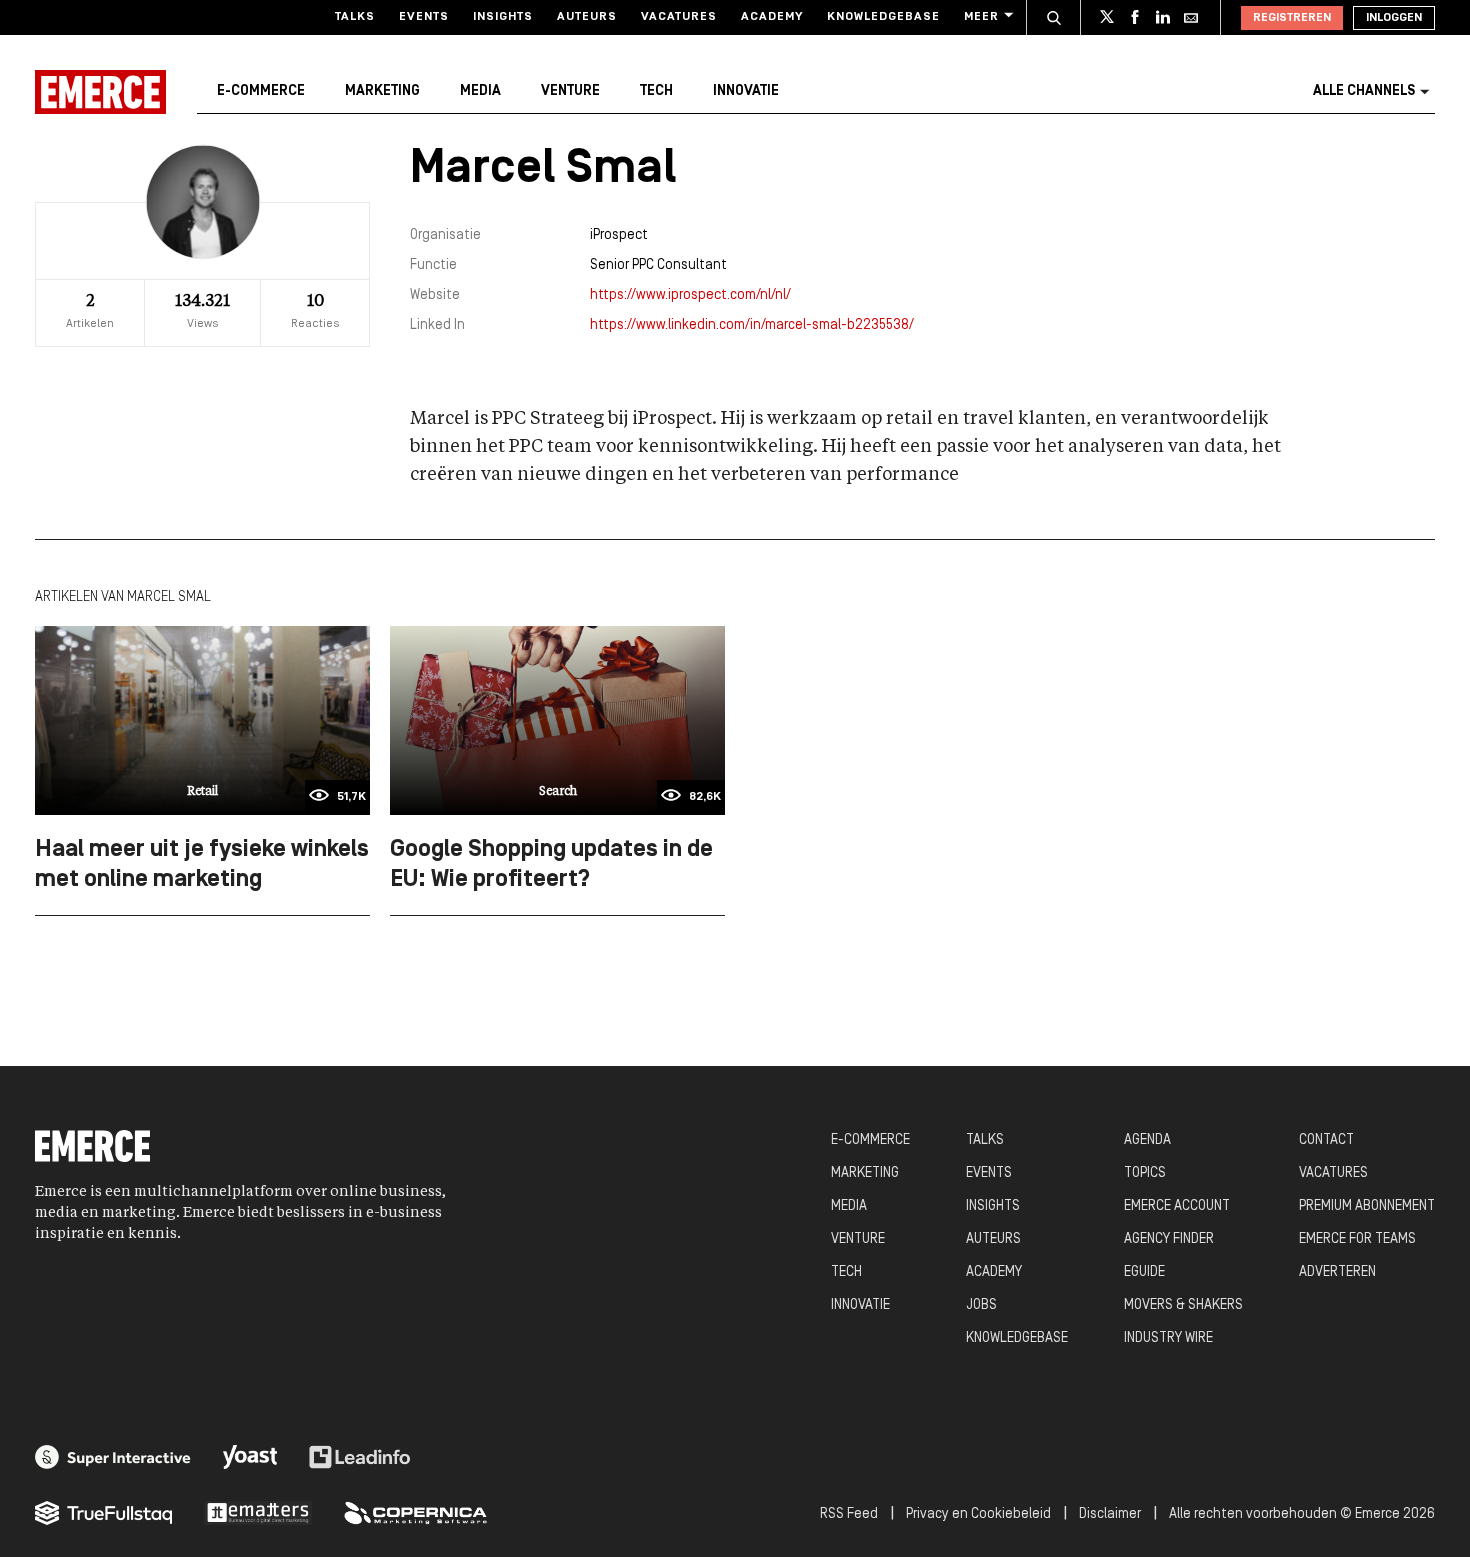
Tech (656, 91)
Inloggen (1394, 18)
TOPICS (1145, 1173)
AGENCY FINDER (1169, 1239)
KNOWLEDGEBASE (1017, 1338)
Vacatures (679, 17)
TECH (846, 1272)
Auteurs (587, 17)
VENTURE (858, 1239)
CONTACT (1326, 1140)
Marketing (382, 91)
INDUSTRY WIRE (1168, 1338)
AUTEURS (993, 1239)
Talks (355, 17)
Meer (981, 17)
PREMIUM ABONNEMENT (1367, 1206)
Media (480, 91)
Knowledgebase (883, 17)
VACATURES (1333, 1173)
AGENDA (1147, 1140)
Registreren (1292, 18)
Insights (503, 17)
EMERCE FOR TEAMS (1357, 1239)
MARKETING (865, 1173)
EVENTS (989, 1173)
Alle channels (1364, 91)
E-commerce (261, 91)
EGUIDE (1144, 1272)
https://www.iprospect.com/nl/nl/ (690, 295)
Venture (570, 91)
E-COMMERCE (870, 1140)
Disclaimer (1110, 1514)
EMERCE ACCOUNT (1177, 1206)
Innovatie (746, 91)
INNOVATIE (860, 1305)
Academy (772, 17)
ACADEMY (994, 1272)
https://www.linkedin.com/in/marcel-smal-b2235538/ (752, 325)
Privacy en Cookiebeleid (978, 1514)
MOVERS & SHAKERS (1183, 1305)
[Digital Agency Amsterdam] (113, 1457)
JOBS (981, 1305)
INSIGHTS (993, 1206)
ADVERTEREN (1337, 1272)
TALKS (985, 1140)
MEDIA (849, 1206)
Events (424, 17)
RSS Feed (849, 1514)
